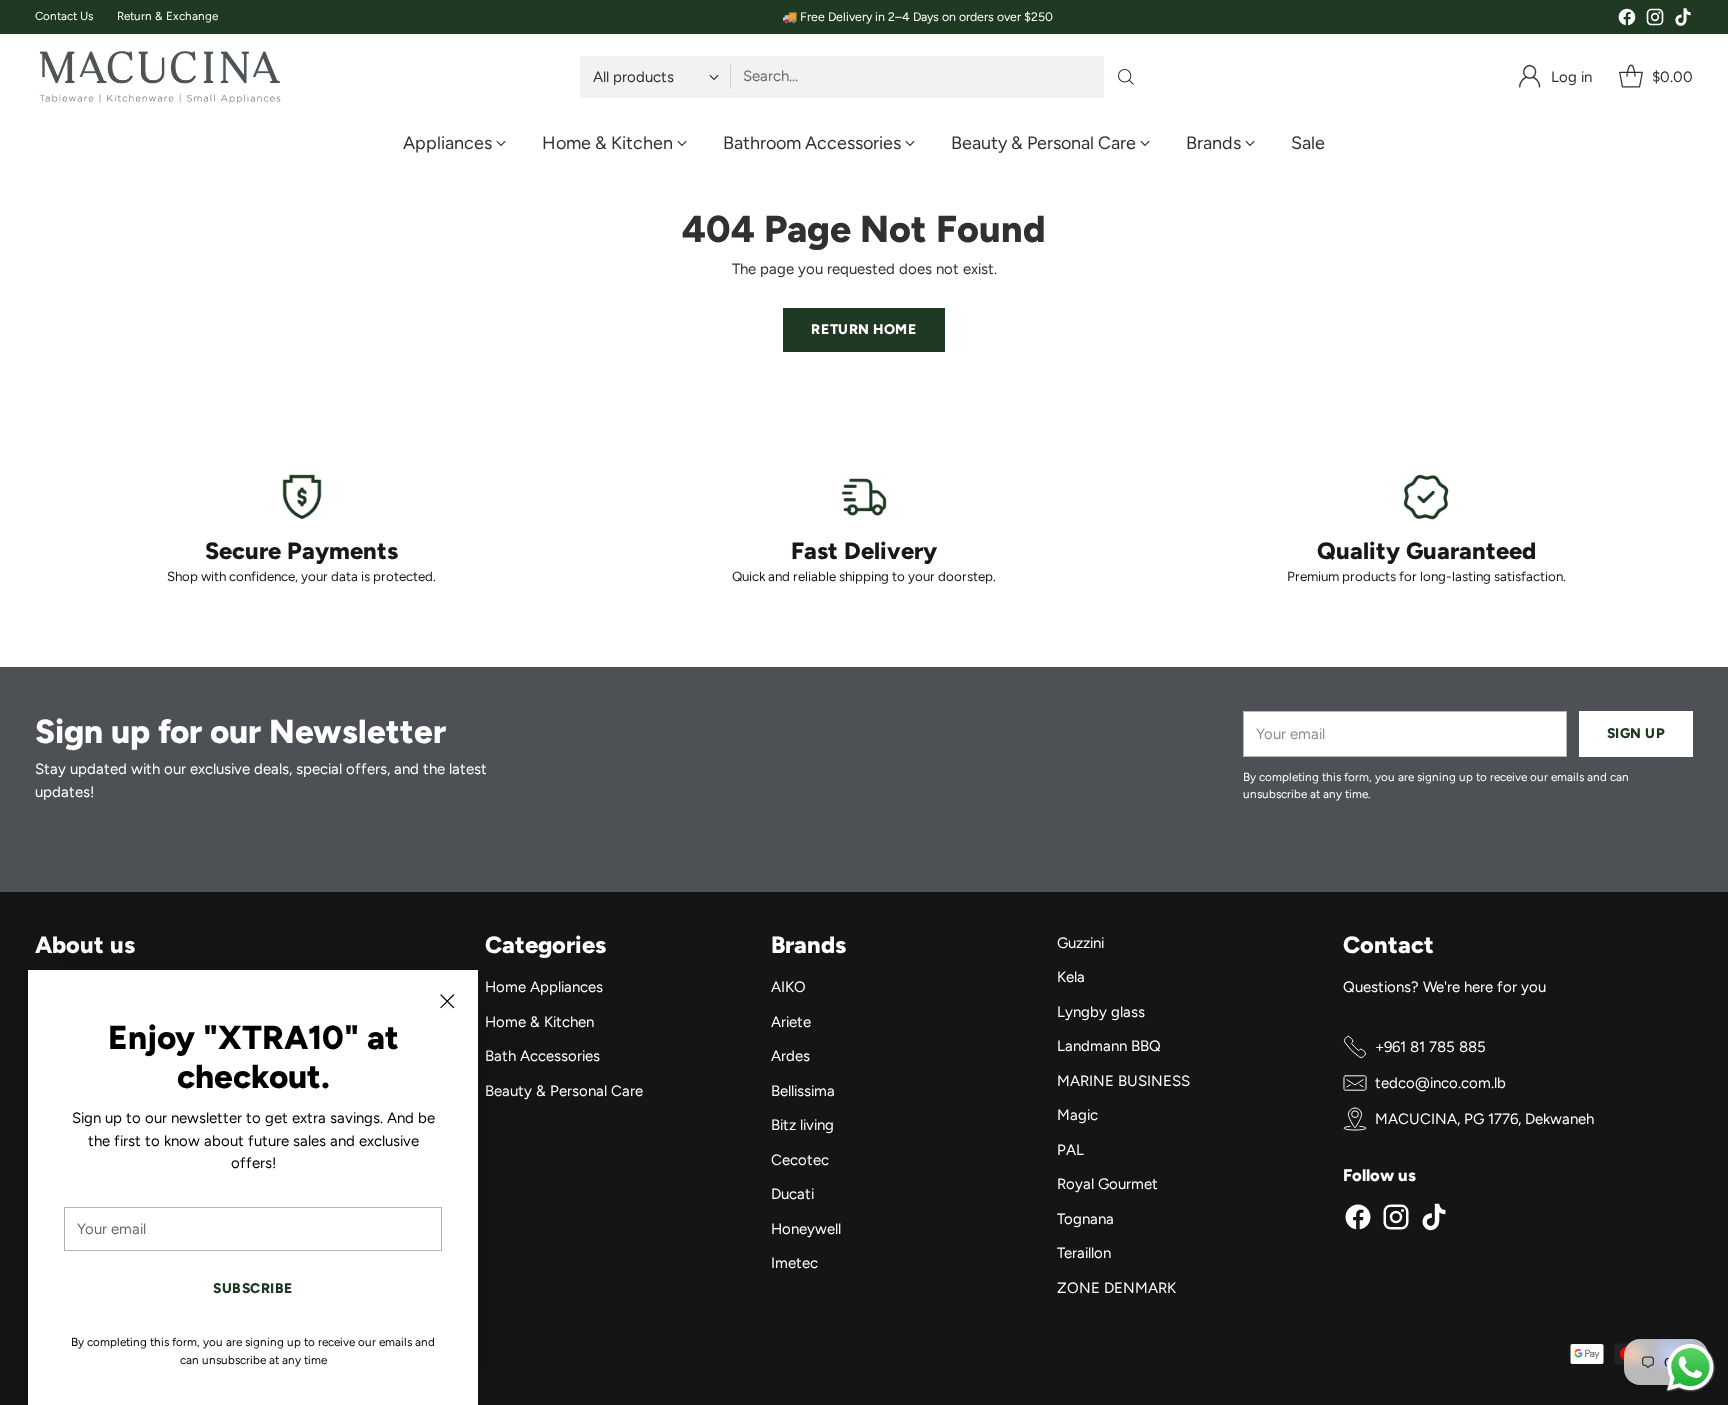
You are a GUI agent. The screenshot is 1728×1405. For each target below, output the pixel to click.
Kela (1071, 977)
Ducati (792, 1194)
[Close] (447, 1001)
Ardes (790, 1056)
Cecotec (800, 1160)
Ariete (791, 1022)
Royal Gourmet (1107, 1184)
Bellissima (803, 1091)
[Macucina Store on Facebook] (1627, 20)
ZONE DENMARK (1116, 1288)
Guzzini (1080, 943)
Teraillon (1084, 1253)
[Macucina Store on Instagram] (1655, 20)
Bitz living (802, 1125)
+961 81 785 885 (1430, 1047)
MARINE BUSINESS (1123, 1081)
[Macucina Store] (160, 77)
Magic (1077, 1115)
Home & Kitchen (539, 1022)
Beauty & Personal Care (564, 1091)
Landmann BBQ (1109, 1046)
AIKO (788, 987)
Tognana (1085, 1219)
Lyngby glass (1101, 1012)
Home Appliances (544, 987)
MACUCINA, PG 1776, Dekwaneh (1484, 1119)
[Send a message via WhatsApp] (1690, 1367)
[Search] (1126, 77)
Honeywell (806, 1229)
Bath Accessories (542, 1056)
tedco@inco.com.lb (1440, 1083)
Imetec (794, 1263)
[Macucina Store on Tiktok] (1683, 20)
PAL (1070, 1150)
